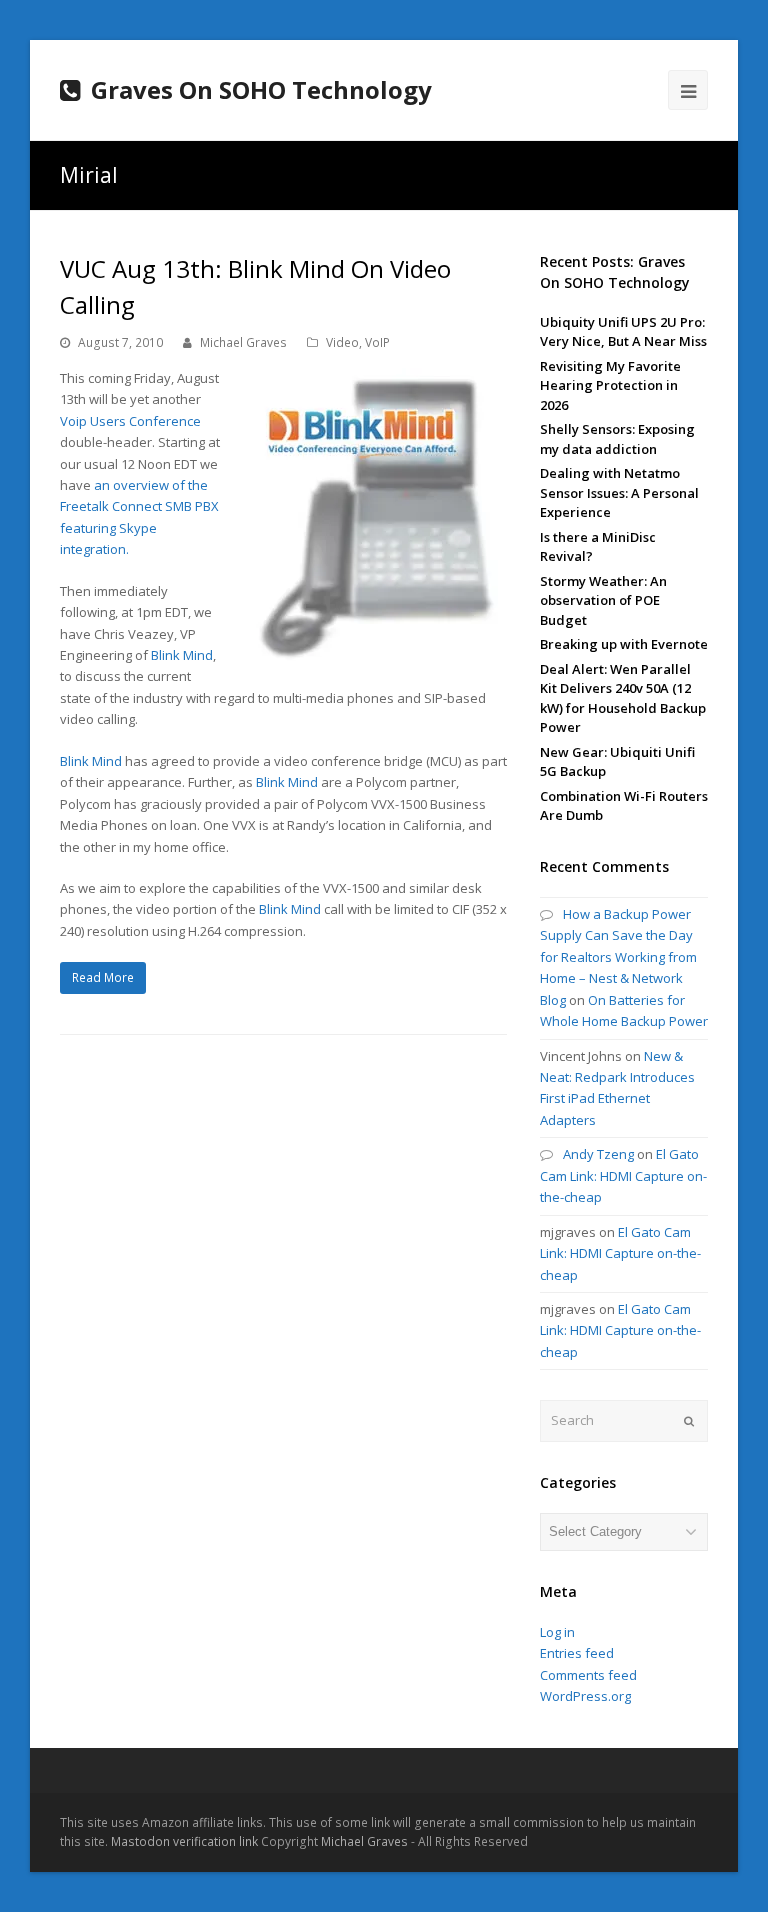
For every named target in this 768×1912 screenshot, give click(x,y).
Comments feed (588, 1675)
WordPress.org (585, 1696)
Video (342, 342)
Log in (557, 1632)
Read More (103, 977)
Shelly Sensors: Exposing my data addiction (617, 439)
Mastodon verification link (184, 1841)
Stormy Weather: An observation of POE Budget (603, 600)
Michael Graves (243, 342)
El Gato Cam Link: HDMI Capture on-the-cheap (623, 1175)
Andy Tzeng (598, 1154)
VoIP (377, 342)
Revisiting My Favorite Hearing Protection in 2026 (610, 385)
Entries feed (577, 1653)
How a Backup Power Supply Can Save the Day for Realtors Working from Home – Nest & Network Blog (618, 957)
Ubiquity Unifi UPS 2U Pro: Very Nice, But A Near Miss (623, 332)
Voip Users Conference (130, 421)
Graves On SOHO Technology (261, 89)
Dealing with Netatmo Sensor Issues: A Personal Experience (619, 492)
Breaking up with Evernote (624, 644)
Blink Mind (182, 655)
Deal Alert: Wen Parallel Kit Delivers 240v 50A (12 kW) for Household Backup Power (623, 698)
